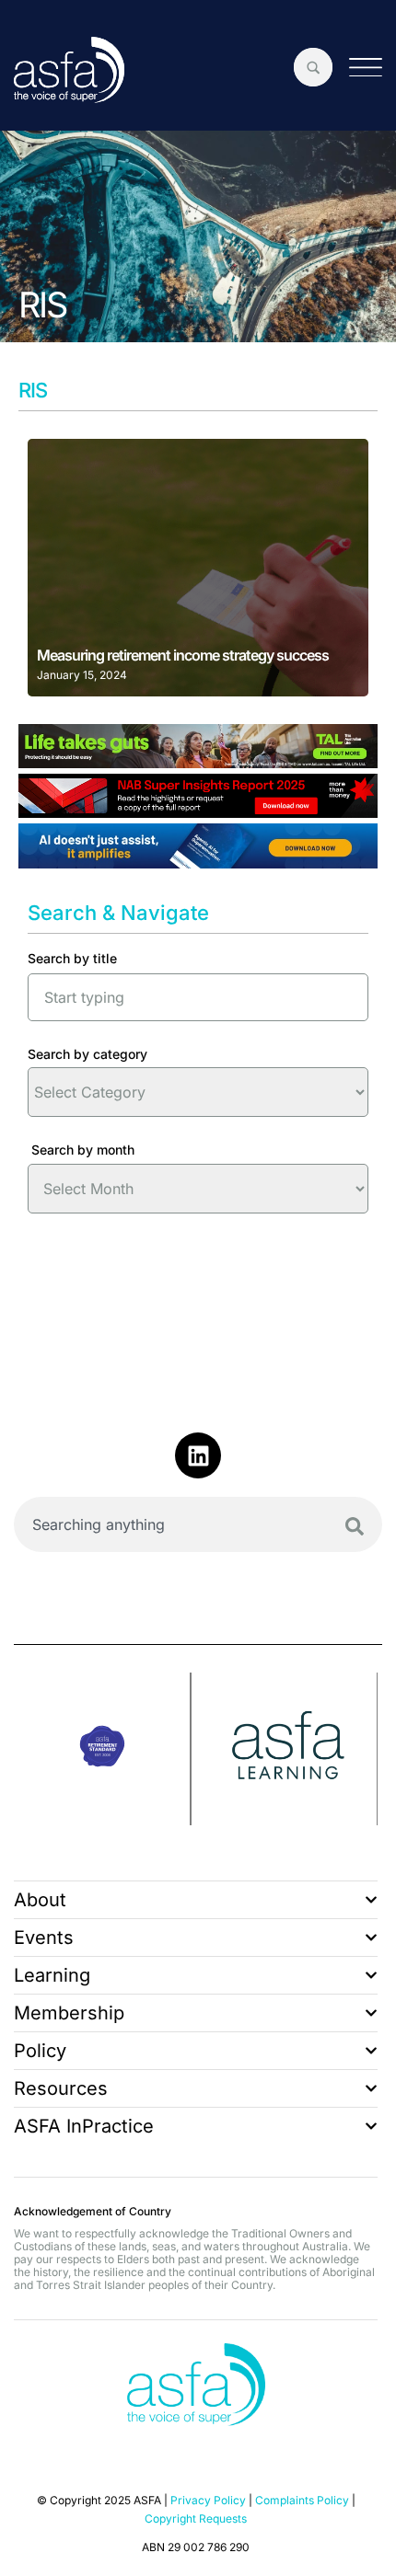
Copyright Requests (196, 2518)
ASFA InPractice (84, 2126)
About (40, 1900)
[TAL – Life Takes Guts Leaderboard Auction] (198, 762)
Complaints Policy (302, 2500)
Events (44, 1938)
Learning (52, 1975)
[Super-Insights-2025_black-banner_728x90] (198, 811)
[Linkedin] (198, 1455)
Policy (40, 2051)
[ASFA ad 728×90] (198, 862)
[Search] (355, 1526)
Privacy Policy (208, 2500)
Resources (61, 2088)
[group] (103, 1749)
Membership (69, 2013)
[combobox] (198, 1524)
